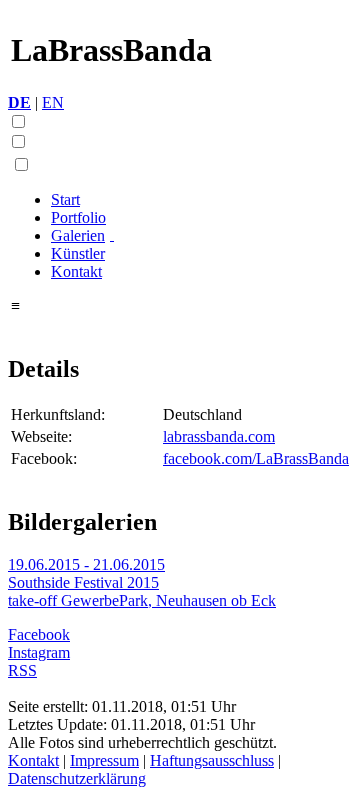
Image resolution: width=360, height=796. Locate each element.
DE (19, 102)
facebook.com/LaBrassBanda (256, 458)
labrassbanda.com (219, 436)
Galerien (78, 235)
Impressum (104, 760)
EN (53, 102)
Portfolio (78, 217)
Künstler (78, 253)
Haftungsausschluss (212, 760)
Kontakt (76, 271)
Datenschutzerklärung (77, 778)
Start (65, 199)
